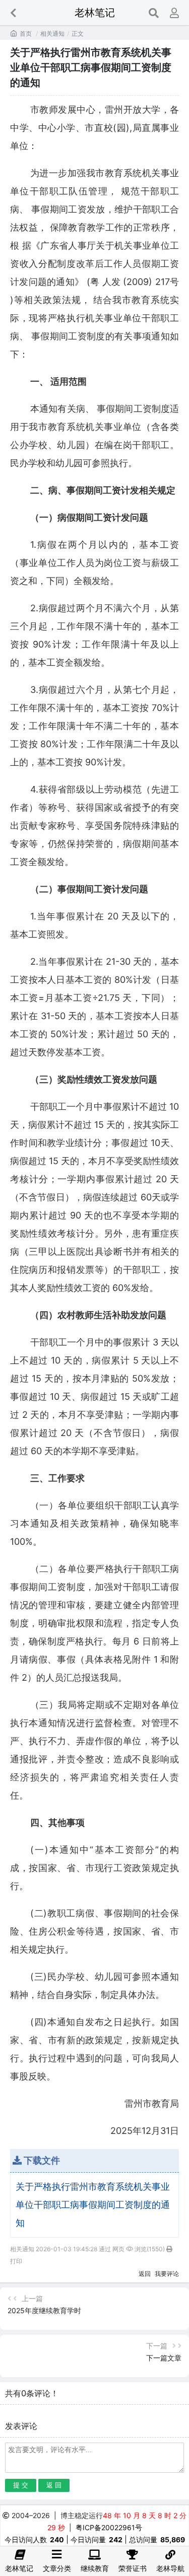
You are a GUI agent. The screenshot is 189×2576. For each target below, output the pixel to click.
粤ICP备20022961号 (109, 2527)
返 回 (54, 2485)
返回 (145, 2274)
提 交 (21, 2485)
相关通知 (52, 33)
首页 (26, 33)
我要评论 (167, 2274)
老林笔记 (95, 13)
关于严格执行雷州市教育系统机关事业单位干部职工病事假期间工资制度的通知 (93, 2205)
